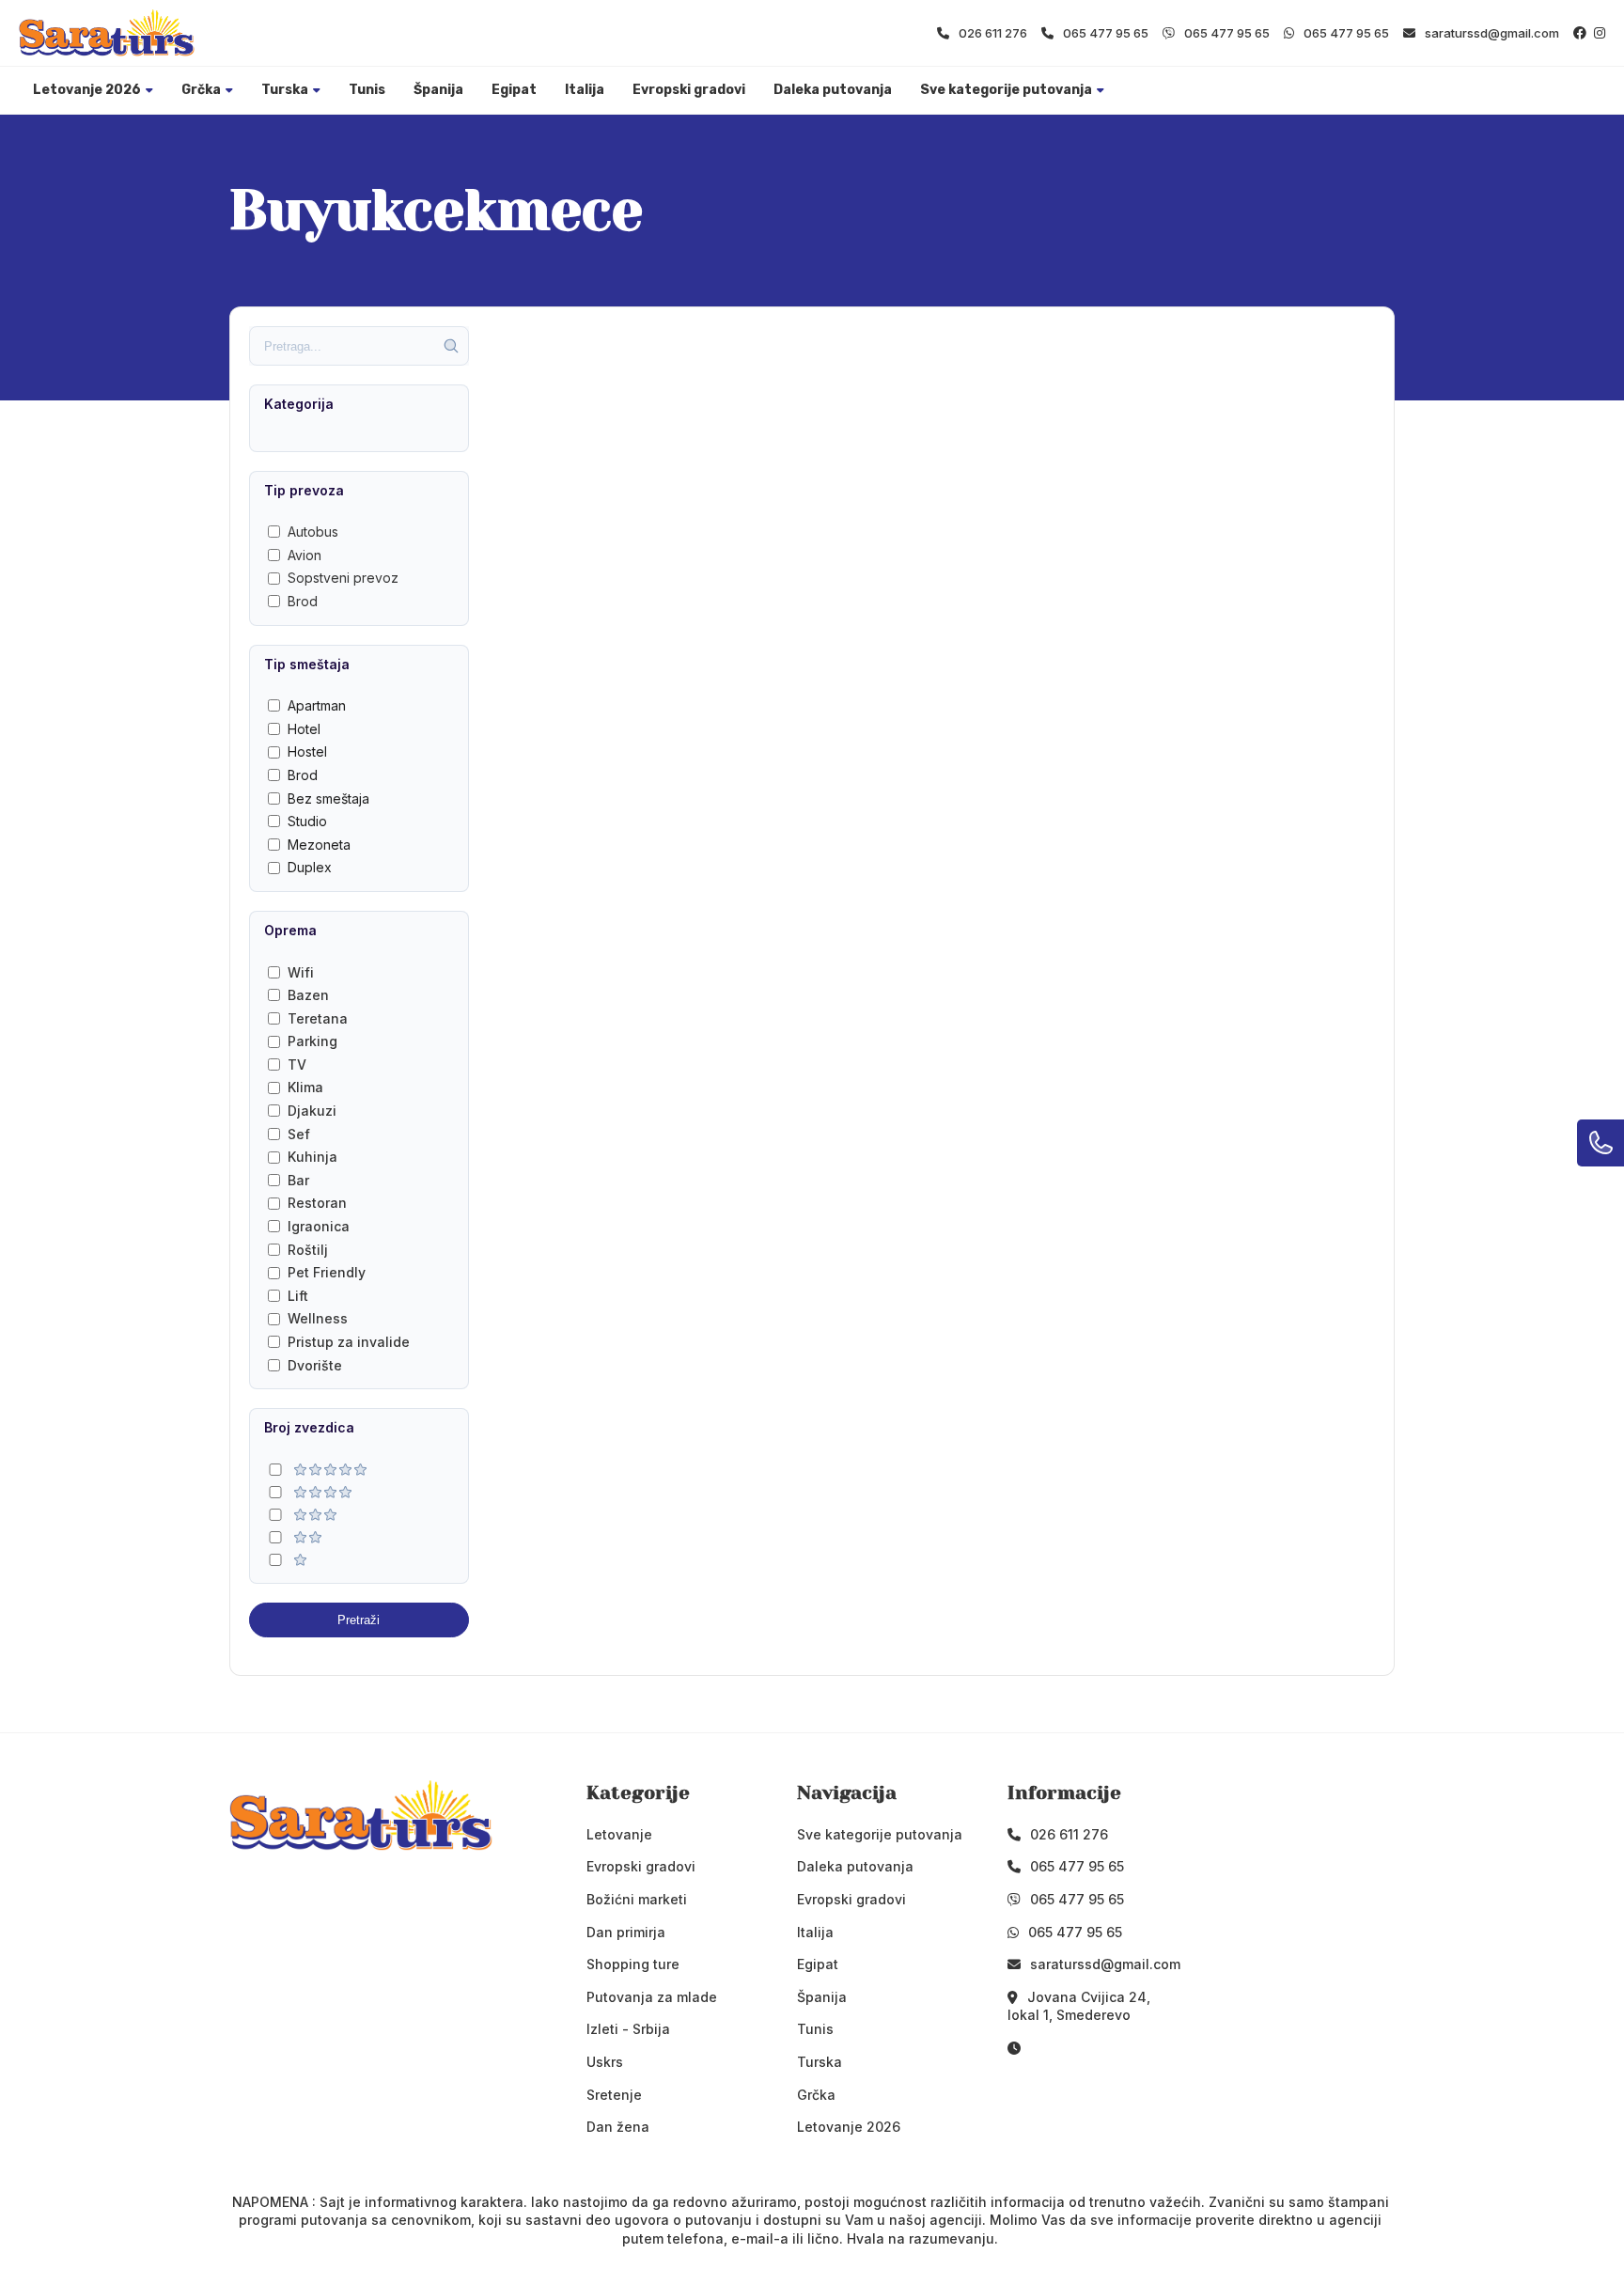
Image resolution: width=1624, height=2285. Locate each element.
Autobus (313, 532)
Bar (298, 1180)
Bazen (308, 995)
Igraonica (319, 1226)
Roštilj (308, 1250)
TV (297, 1064)
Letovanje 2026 (87, 90)
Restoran (317, 1203)
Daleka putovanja (833, 90)
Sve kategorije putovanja (1006, 90)
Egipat (514, 90)
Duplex (310, 867)
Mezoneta (319, 845)
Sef (299, 1134)
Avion (304, 555)
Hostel (307, 751)
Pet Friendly (327, 1272)
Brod (303, 601)
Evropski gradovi (689, 90)
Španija (438, 90)
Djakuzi (312, 1111)
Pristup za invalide (349, 1342)
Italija (585, 90)
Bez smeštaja (328, 798)
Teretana (318, 1018)
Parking (312, 1041)
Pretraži (359, 1620)
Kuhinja (312, 1157)
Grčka (201, 90)
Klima (305, 1087)
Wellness (318, 1318)
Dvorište (315, 1365)
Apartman (317, 705)
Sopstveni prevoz (343, 578)
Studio (307, 821)
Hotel (304, 729)
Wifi (301, 972)
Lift (298, 1296)
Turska (285, 90)
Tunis (367, 90)
